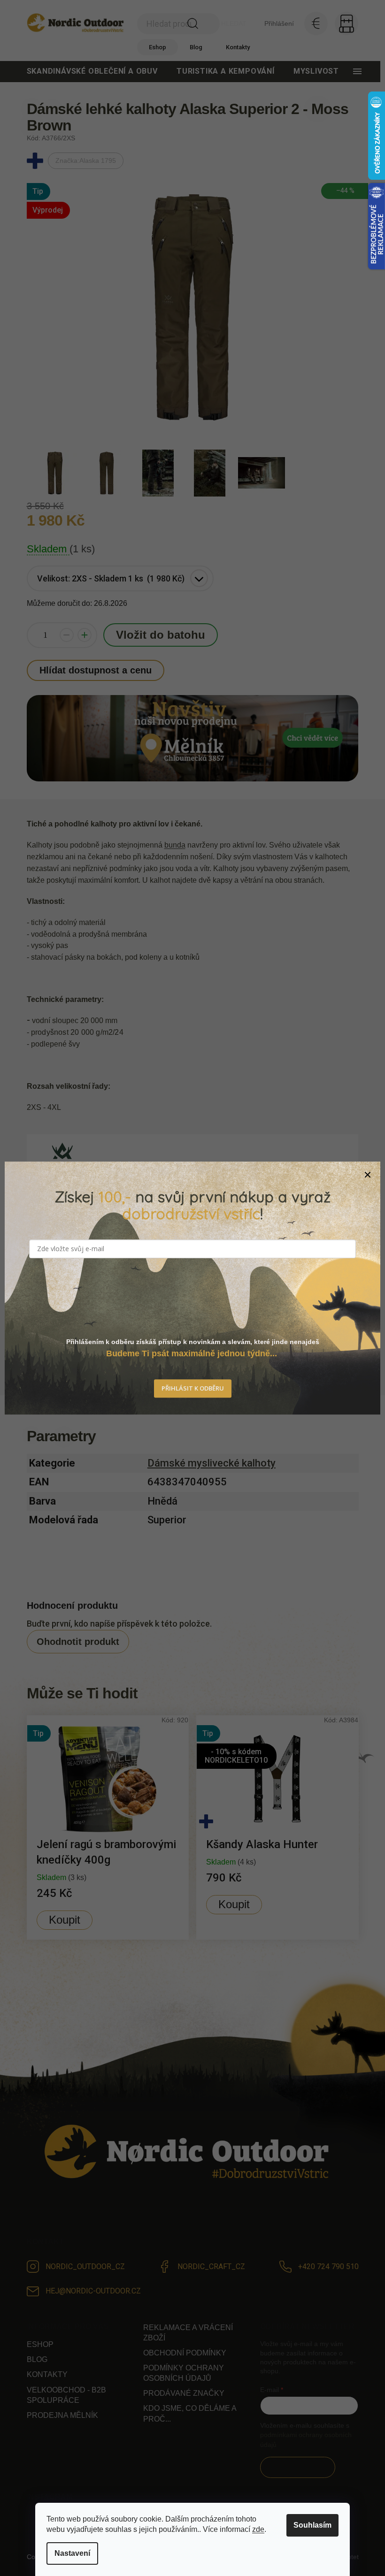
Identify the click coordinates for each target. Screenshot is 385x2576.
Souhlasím (312, 2525)
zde (258, 2529)
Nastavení (72, 2553)
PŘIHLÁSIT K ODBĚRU (193, 1388)
